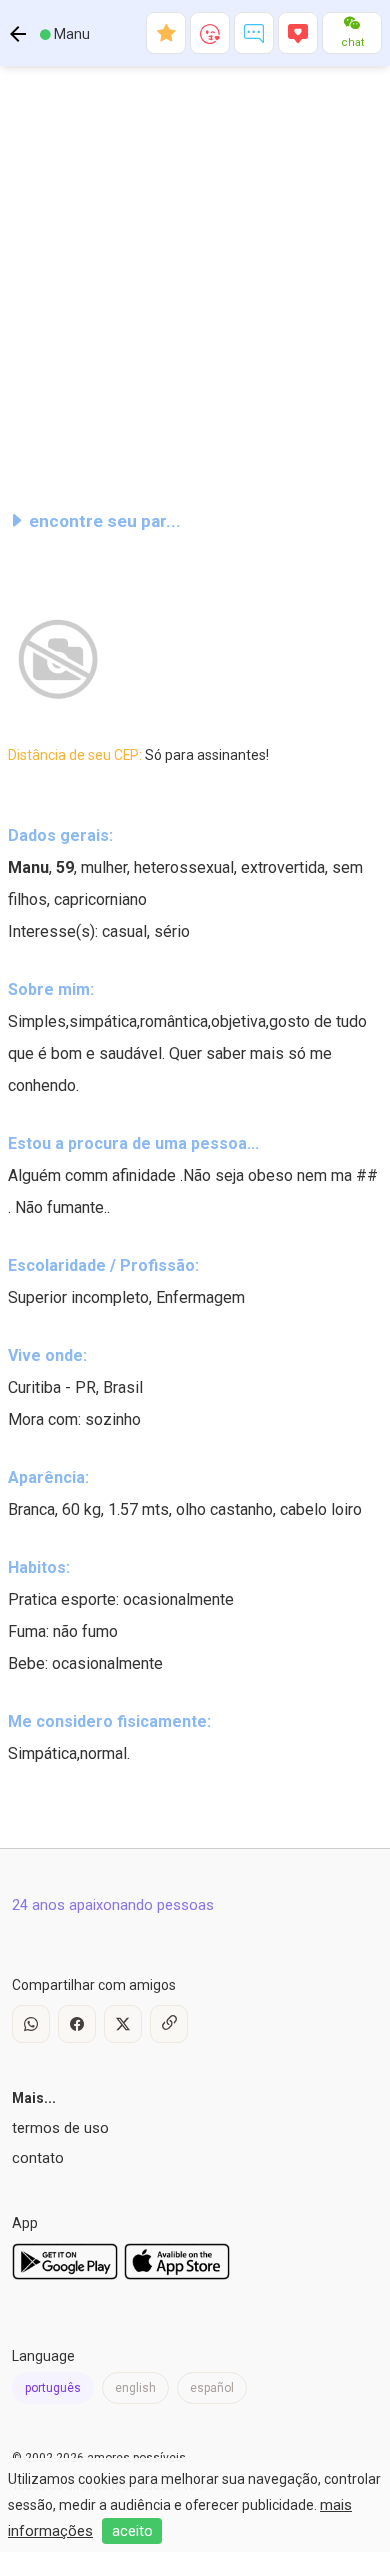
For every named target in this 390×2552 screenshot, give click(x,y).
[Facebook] (77, 2024)
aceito (132, 2531)
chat (352, 42)
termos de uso (60, 2128)
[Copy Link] (169, 2024)
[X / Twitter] (123, 2024)
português (53, 2388)
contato (38, 2158)
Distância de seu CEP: (138, 755)
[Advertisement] (195, 279)
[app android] (65, 2275)
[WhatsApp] (31, 2024)
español (212, 2388)
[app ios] (177, 2275)
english (135, 2388)
